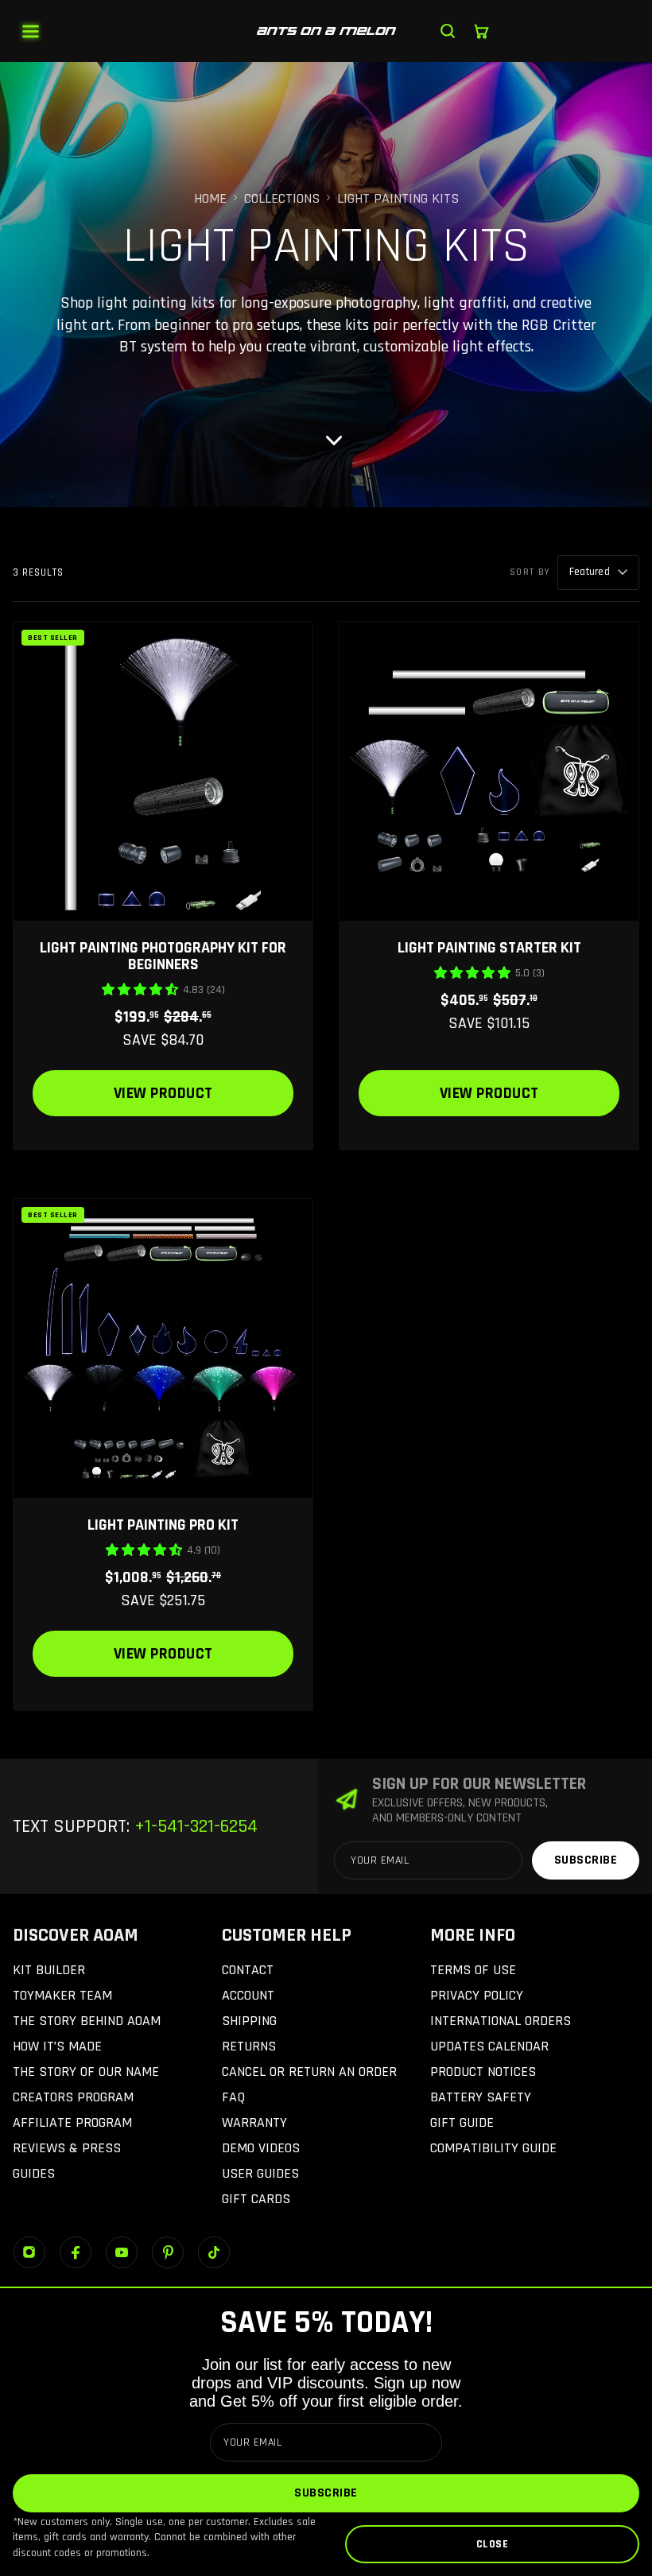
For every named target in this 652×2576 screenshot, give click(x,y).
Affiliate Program (72, 2122)
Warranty (254, 2122)
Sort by (530, 572)
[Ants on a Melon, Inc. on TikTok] (214, 2252)
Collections (282, 198)
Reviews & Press (67, 2148)
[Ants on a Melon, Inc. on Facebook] (76, 2252)
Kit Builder (49, 1970)
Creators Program (73, 2097)
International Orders (501, 2021)
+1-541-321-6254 (194, 1826)
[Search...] (448, 31)
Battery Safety (481, 2097)
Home (210, 198)
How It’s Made (57, 2046)
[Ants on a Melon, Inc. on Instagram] (29, 2252)
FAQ (233, 2097)
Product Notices (483, 2072)
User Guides (260, 2173)
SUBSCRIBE (326, 2493)
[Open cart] (481, 31)
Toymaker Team (62, 1995)
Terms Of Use (473, 1970)
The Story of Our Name (86, 2072)
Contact (248, 1970)
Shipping (249, 2021)
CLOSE (493, 2544)
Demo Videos (261, 2148)
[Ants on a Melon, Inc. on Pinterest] (168, 2252)
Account (248, 1995)
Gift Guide (462, 2122)
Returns (249, 2046)
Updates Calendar (489, 2046)
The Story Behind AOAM (87, 2021)
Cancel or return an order (309, 2072)
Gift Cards (256, 2199)
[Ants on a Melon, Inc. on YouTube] (122, 2252)
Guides (34, 2173)
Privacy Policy (477, 1995)
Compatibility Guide (493, 2148)
